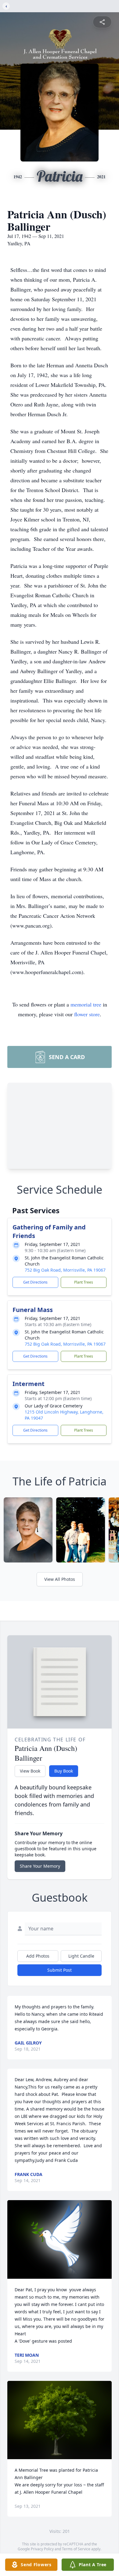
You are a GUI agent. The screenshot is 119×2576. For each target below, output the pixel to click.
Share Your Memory (40, 1866)
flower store (87, 1014)
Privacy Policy (42, 2549)
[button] (60, 2239)
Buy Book (64, 1771)
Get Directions (35, 1282)
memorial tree (86, 1004)
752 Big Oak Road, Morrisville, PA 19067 (65, 1270)
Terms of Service (76, 2549)
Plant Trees (84, 1282)
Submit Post (60, 1970)
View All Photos (60, 1579)
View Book (30, 1771)
